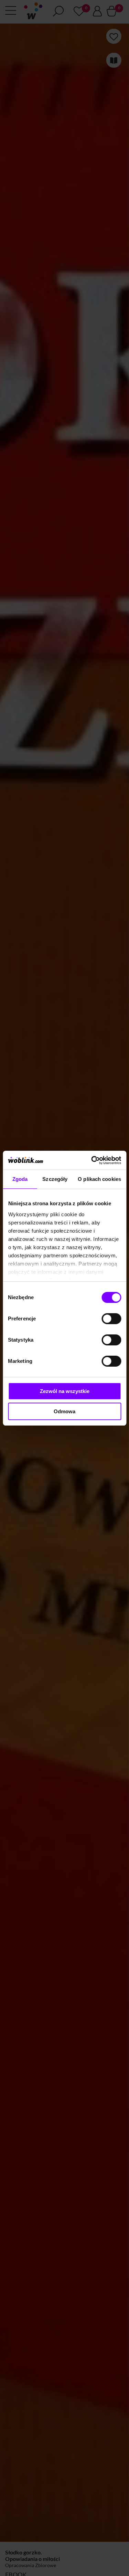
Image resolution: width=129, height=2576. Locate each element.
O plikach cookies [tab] (99, 1179)
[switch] (111, 1319)
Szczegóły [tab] (55, 1179)
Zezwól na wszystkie (65, 1391)
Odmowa (64, 1411)
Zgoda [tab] (20, 1179)
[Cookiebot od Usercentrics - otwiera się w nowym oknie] (92, 1160)
